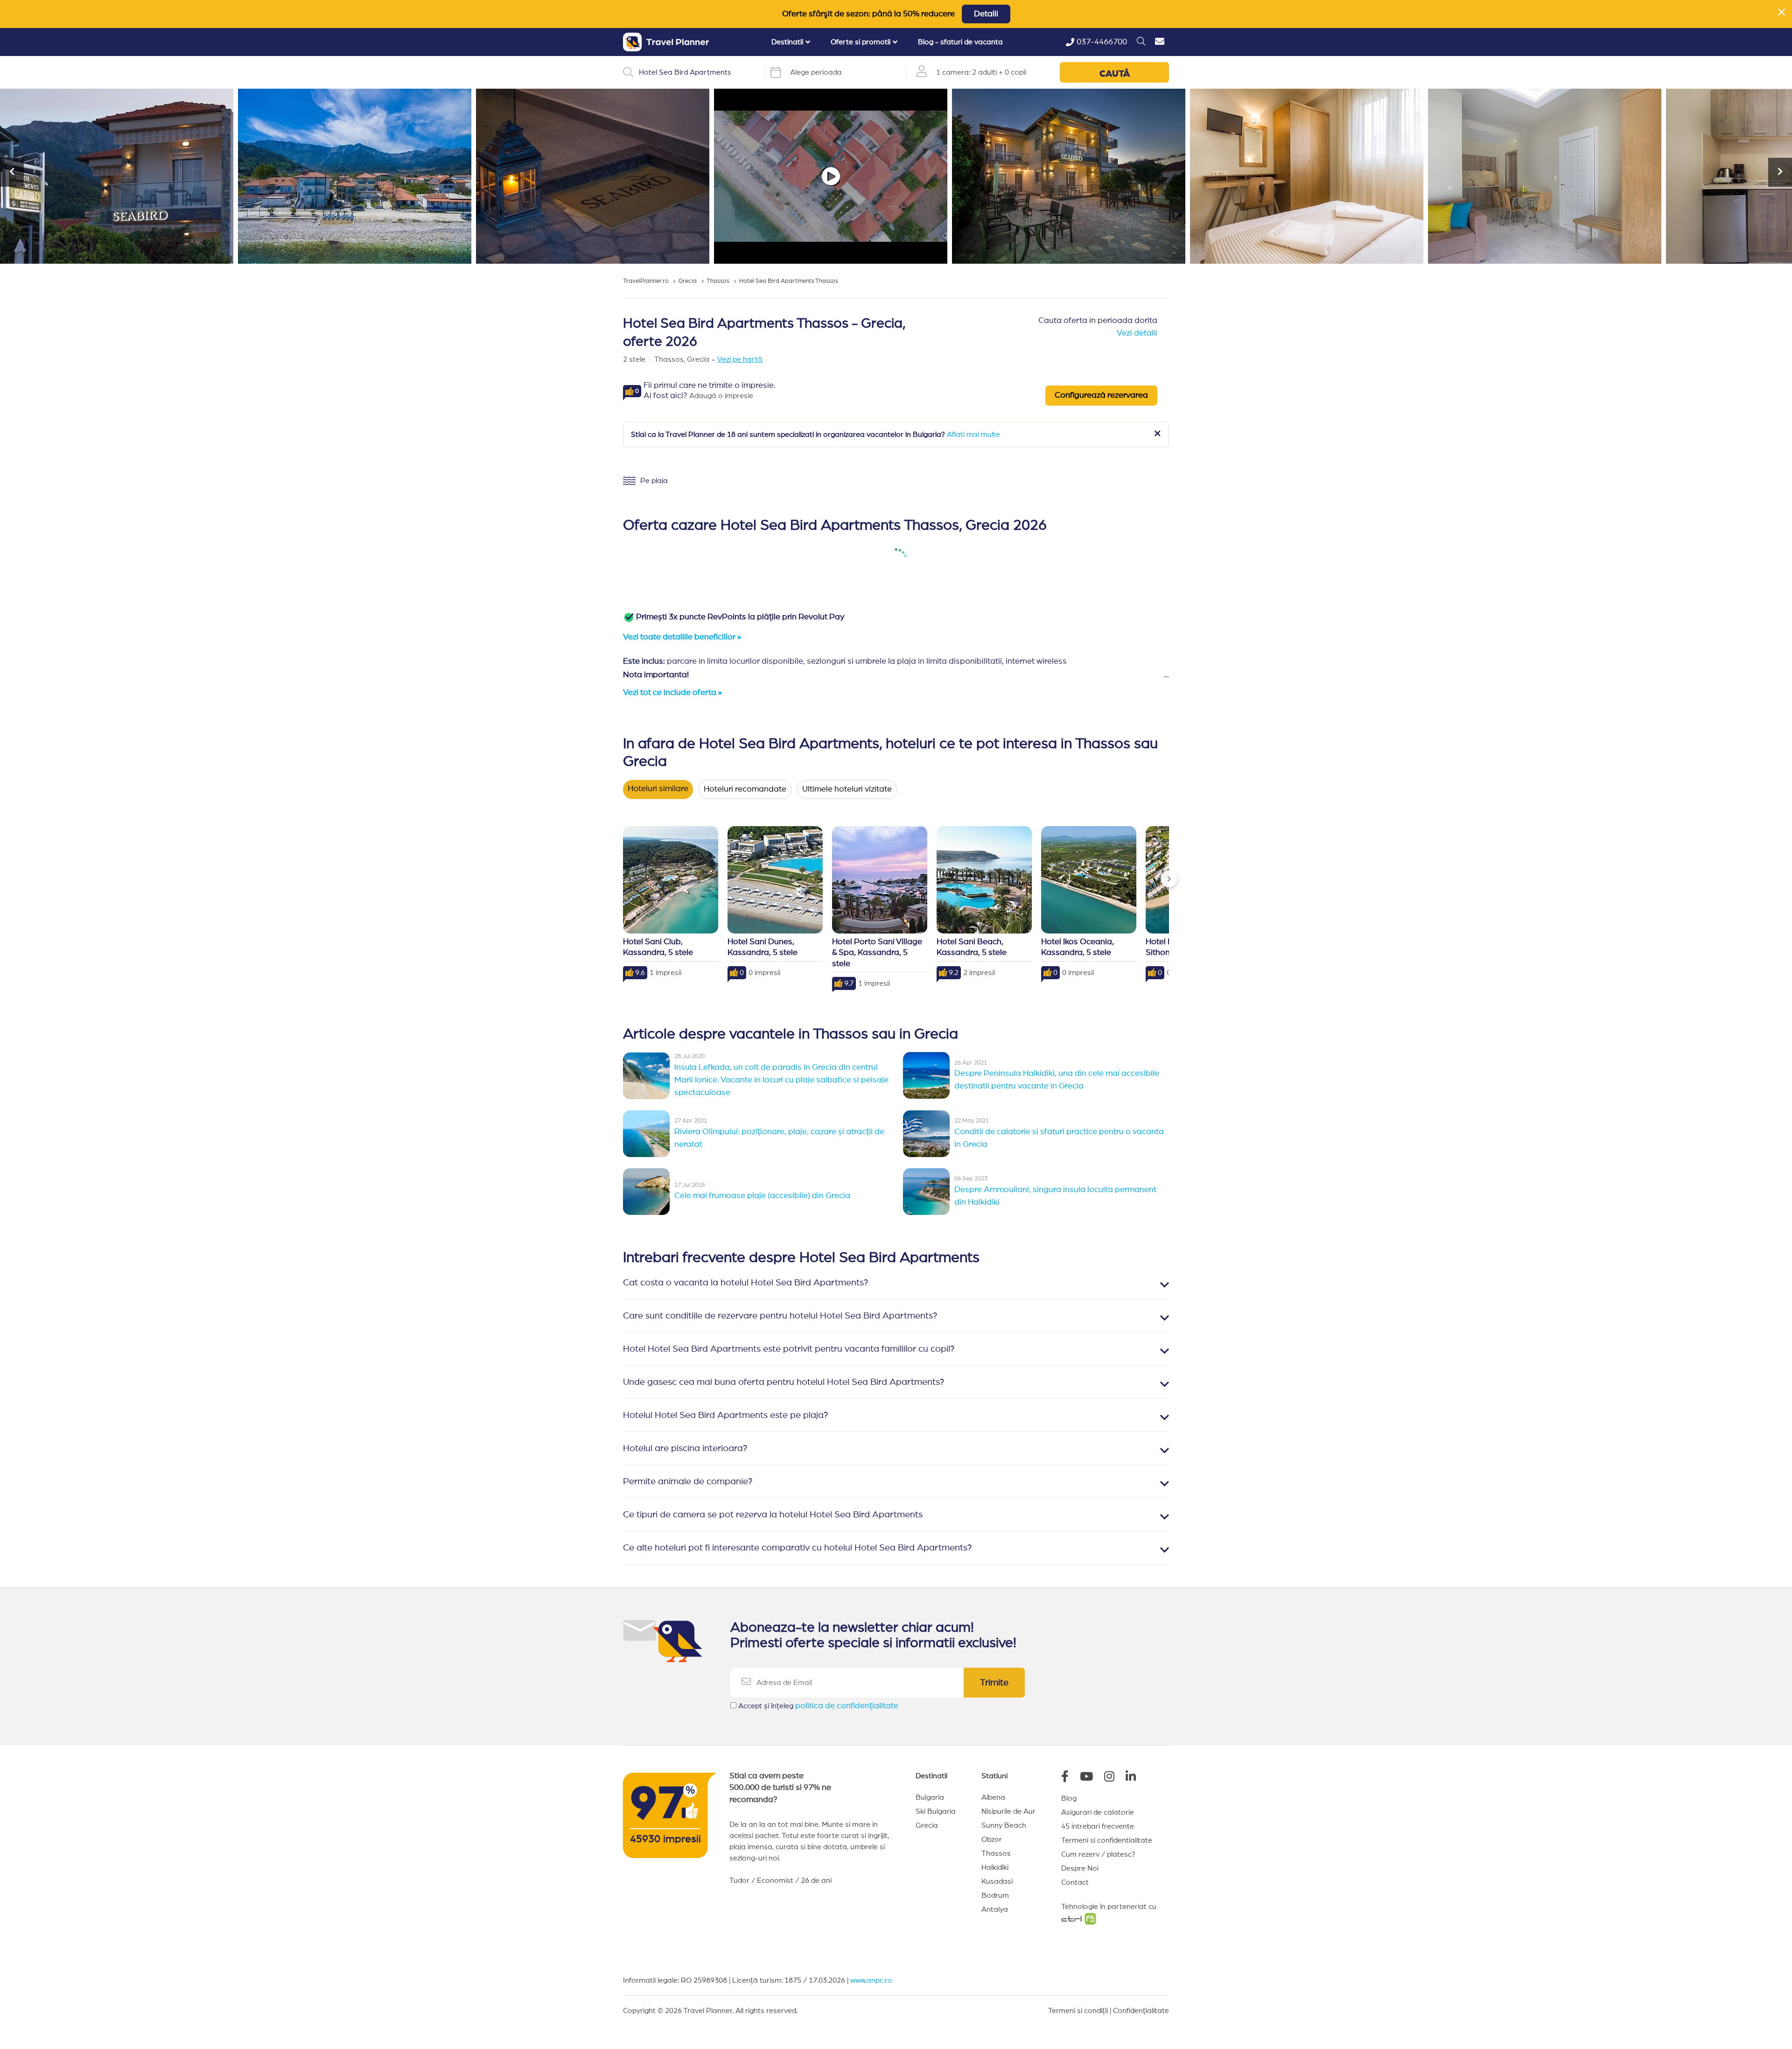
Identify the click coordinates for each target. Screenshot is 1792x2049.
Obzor (992, 1839)
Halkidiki (995, 1867)
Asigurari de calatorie (1098, 1812)
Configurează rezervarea (1101, 395)
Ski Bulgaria (936, 1811)
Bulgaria (930, 1797)
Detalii (986, 14)
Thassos (996, 1853)
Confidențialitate (1141, 2011)
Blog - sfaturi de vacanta (960, 42)
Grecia (927, 1825)
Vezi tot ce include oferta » (672, 693)
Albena (993, 1797)
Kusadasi (997, 1881)
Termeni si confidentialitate (1107, 1840)
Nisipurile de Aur (1008, 1811)
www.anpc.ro (871, 1980)
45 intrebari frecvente (1098, 1826)
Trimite (994, 1683)
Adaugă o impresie (721, 396)
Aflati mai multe (973, 435)
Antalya (995, 1909)
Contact (1075, 1882)
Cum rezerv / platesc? (1098, 1854)
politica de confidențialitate (847, 1706)
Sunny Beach (1004, 1825)
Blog (1069, 1798)
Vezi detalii (1137, 333)
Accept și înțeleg (818, 1706)
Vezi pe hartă (740, 359)
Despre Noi (1080, 1868)
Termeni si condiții (1078, 2011)
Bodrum (995, 1895)
